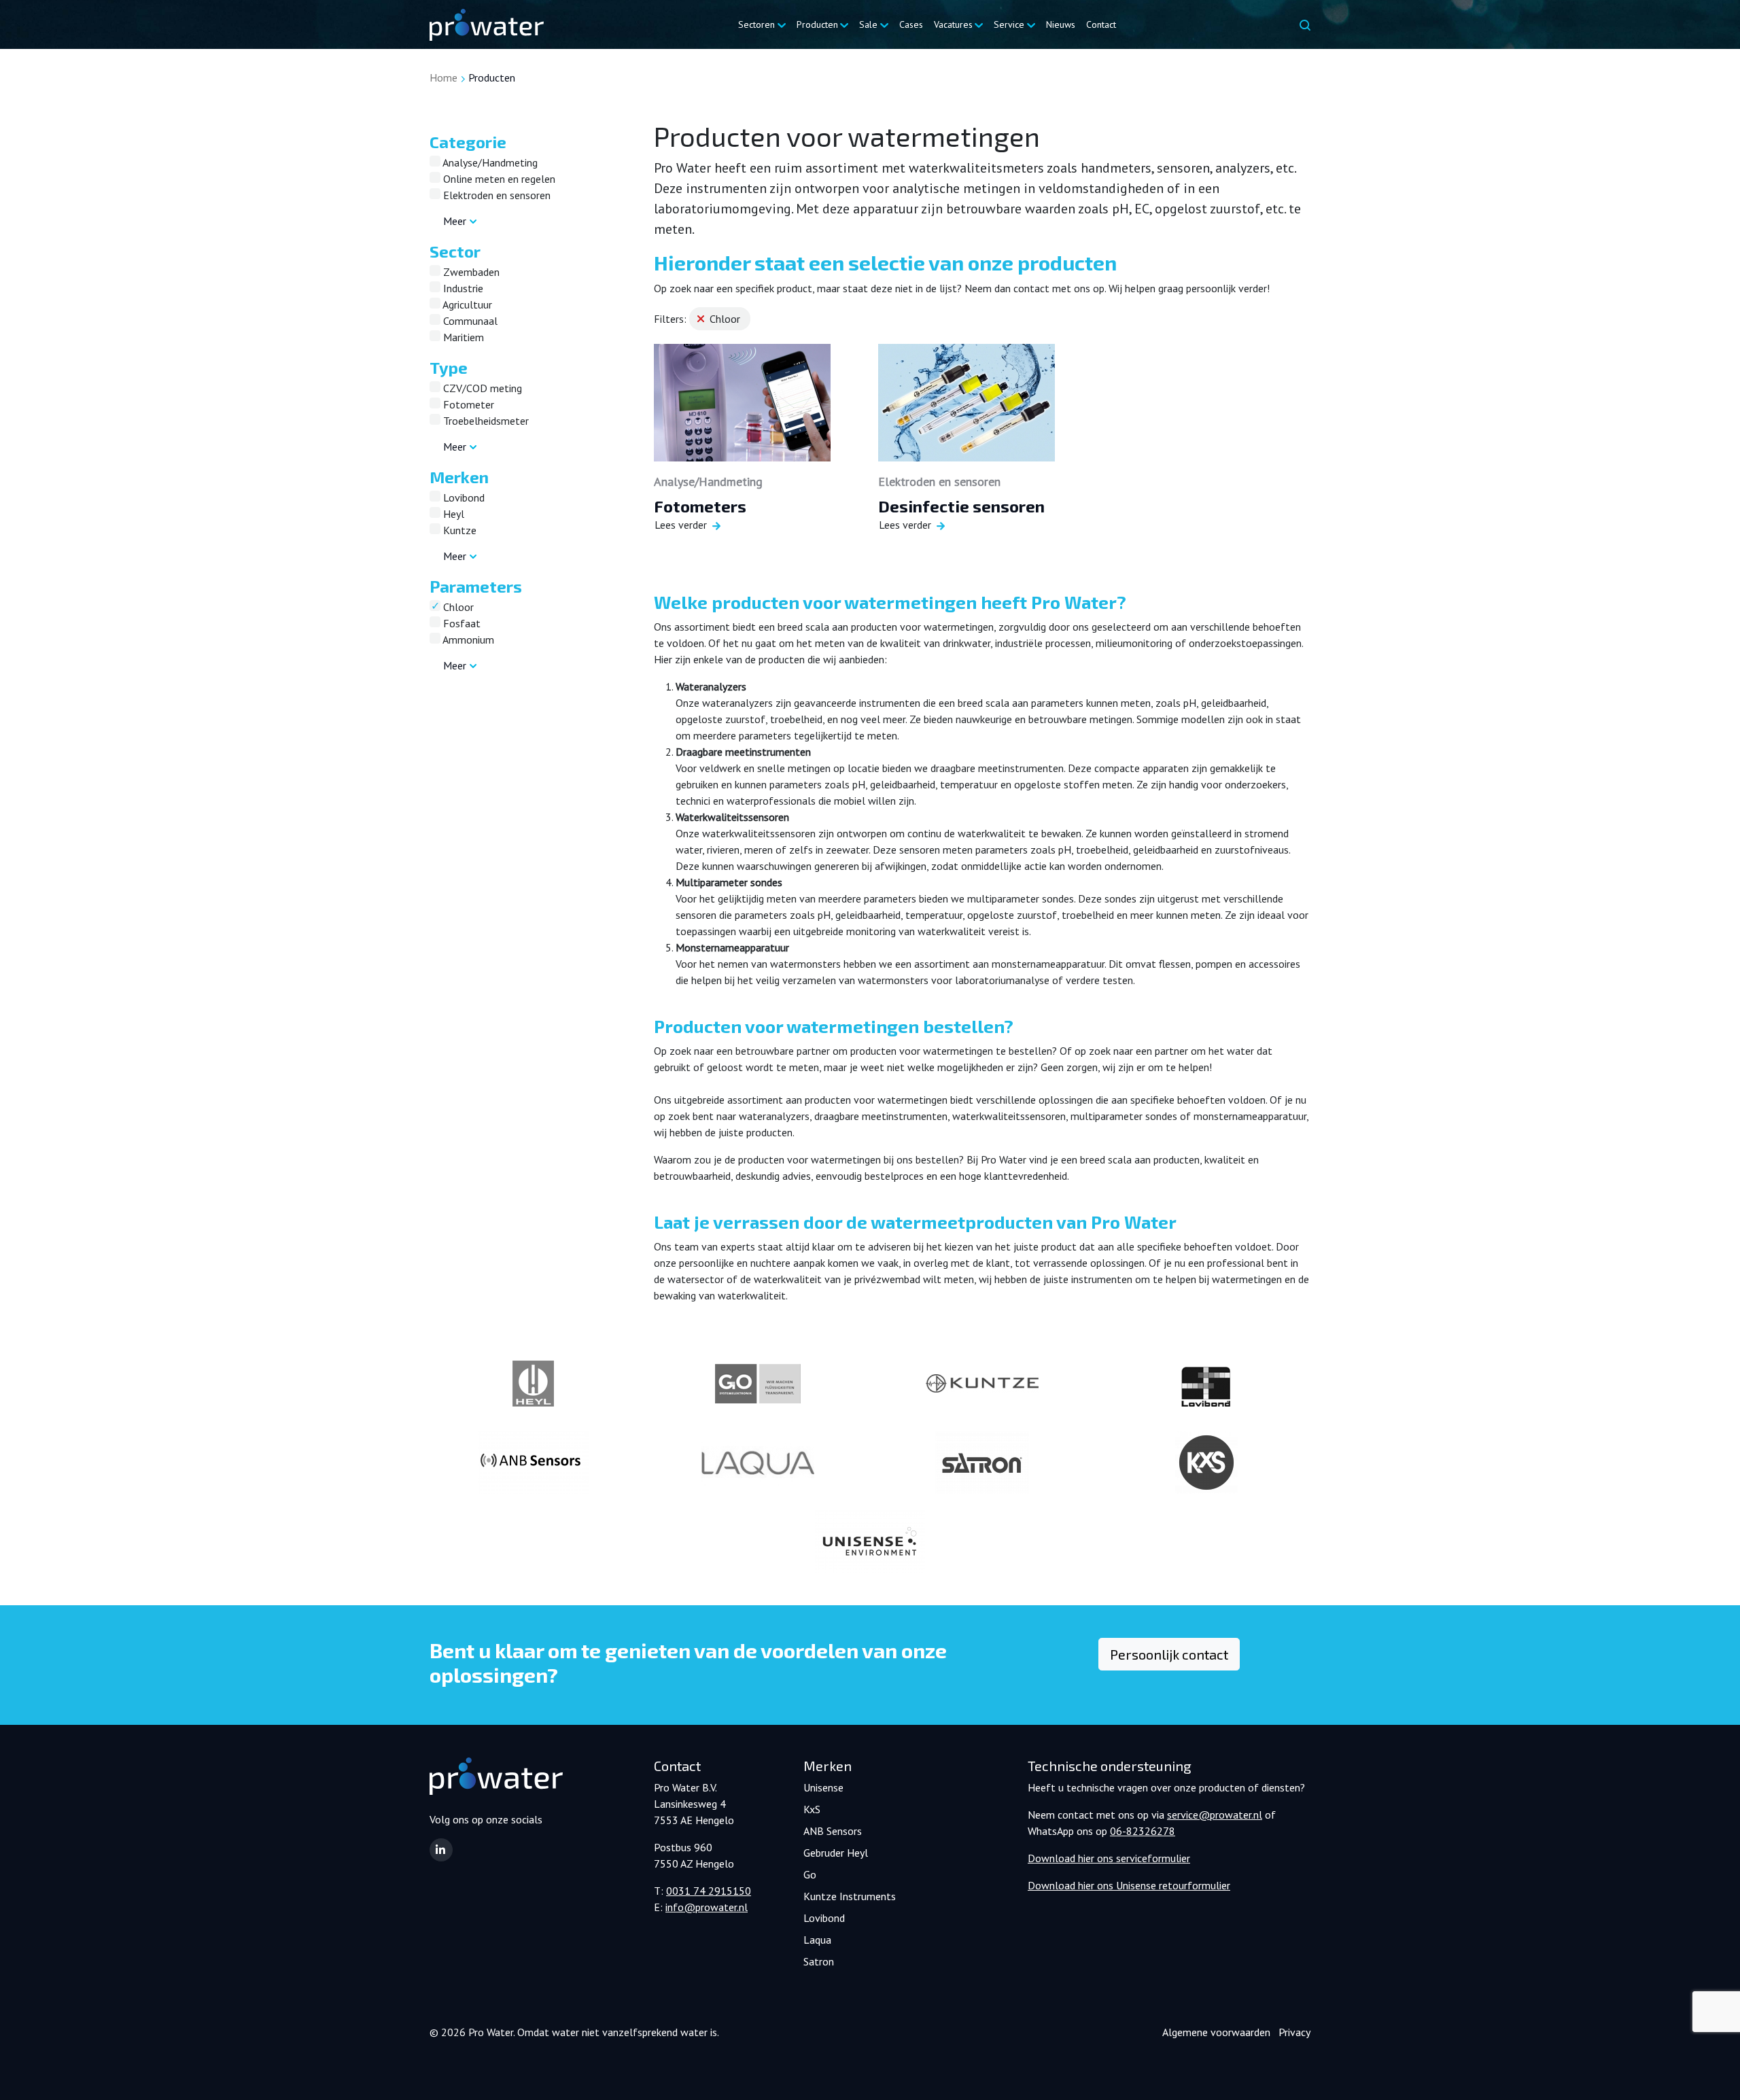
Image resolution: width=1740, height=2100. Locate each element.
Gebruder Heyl (836, 1853)
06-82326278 (1143, 1831)
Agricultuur (466, 304)
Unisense (823, 1787)
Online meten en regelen (498, 179)
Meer (455, 221)
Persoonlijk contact (1169, 1654)
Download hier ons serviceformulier (1109, 1858)
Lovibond (463, 497)
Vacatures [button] (953, 24)
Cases (911, 24)
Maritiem (462, 337)
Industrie (462, 288)
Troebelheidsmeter (485, 421)
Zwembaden (470, 272)
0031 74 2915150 (709, 1891)
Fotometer (467, 404)
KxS (812, 1809)
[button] (441, 1850)
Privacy (1294, 2032)
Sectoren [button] (756, 24)
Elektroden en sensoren (495, 195)
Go (810, 1874)
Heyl (452, 514)
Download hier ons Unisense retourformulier (1129, 1885)
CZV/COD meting (481, 388)
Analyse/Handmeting (489, 162)
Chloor (457, 607)
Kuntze (458, 530)
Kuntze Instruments (850, 1896)
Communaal (469, 321)
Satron (819, 1961)
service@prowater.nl (1215, 1815)
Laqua (817, 1940)
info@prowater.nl (707, 1907)
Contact (1101, 24)
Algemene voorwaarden (1216, 2032)
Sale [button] (868, 24)
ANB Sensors (833, 1831)
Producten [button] (817, 24)
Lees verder (681, 525)
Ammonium (467, 640)
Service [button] (1009, 24)
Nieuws (1061, 24)
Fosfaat (460, 623)
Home (443, 77)
